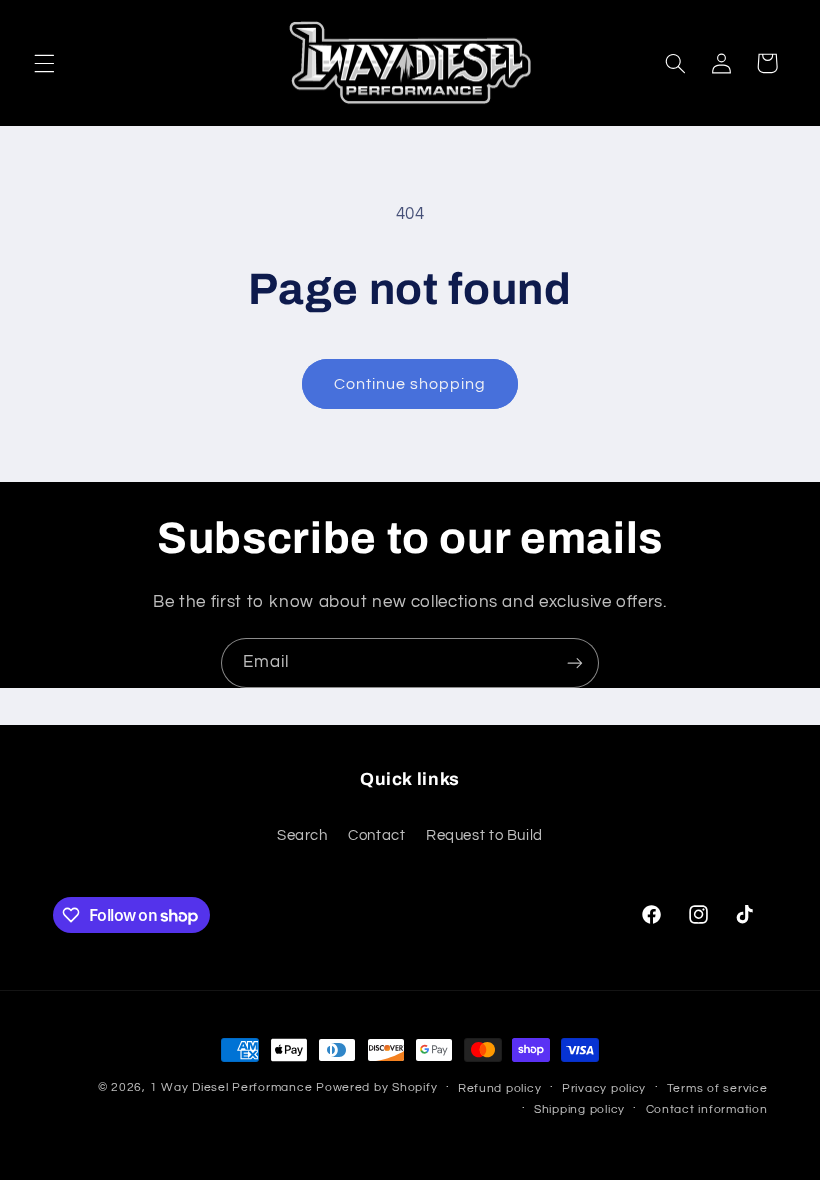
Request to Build (484, 835)
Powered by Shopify (376, 1087)
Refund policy (500, 1088)
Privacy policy (604, 1088)
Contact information (707, 1109)
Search (302, 835)
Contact (376, 835)
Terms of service (717, 1088)
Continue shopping (410, 384)
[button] (44, 63)
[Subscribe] (575, 662)
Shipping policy (579, 1109)
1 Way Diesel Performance (231, 1087)
